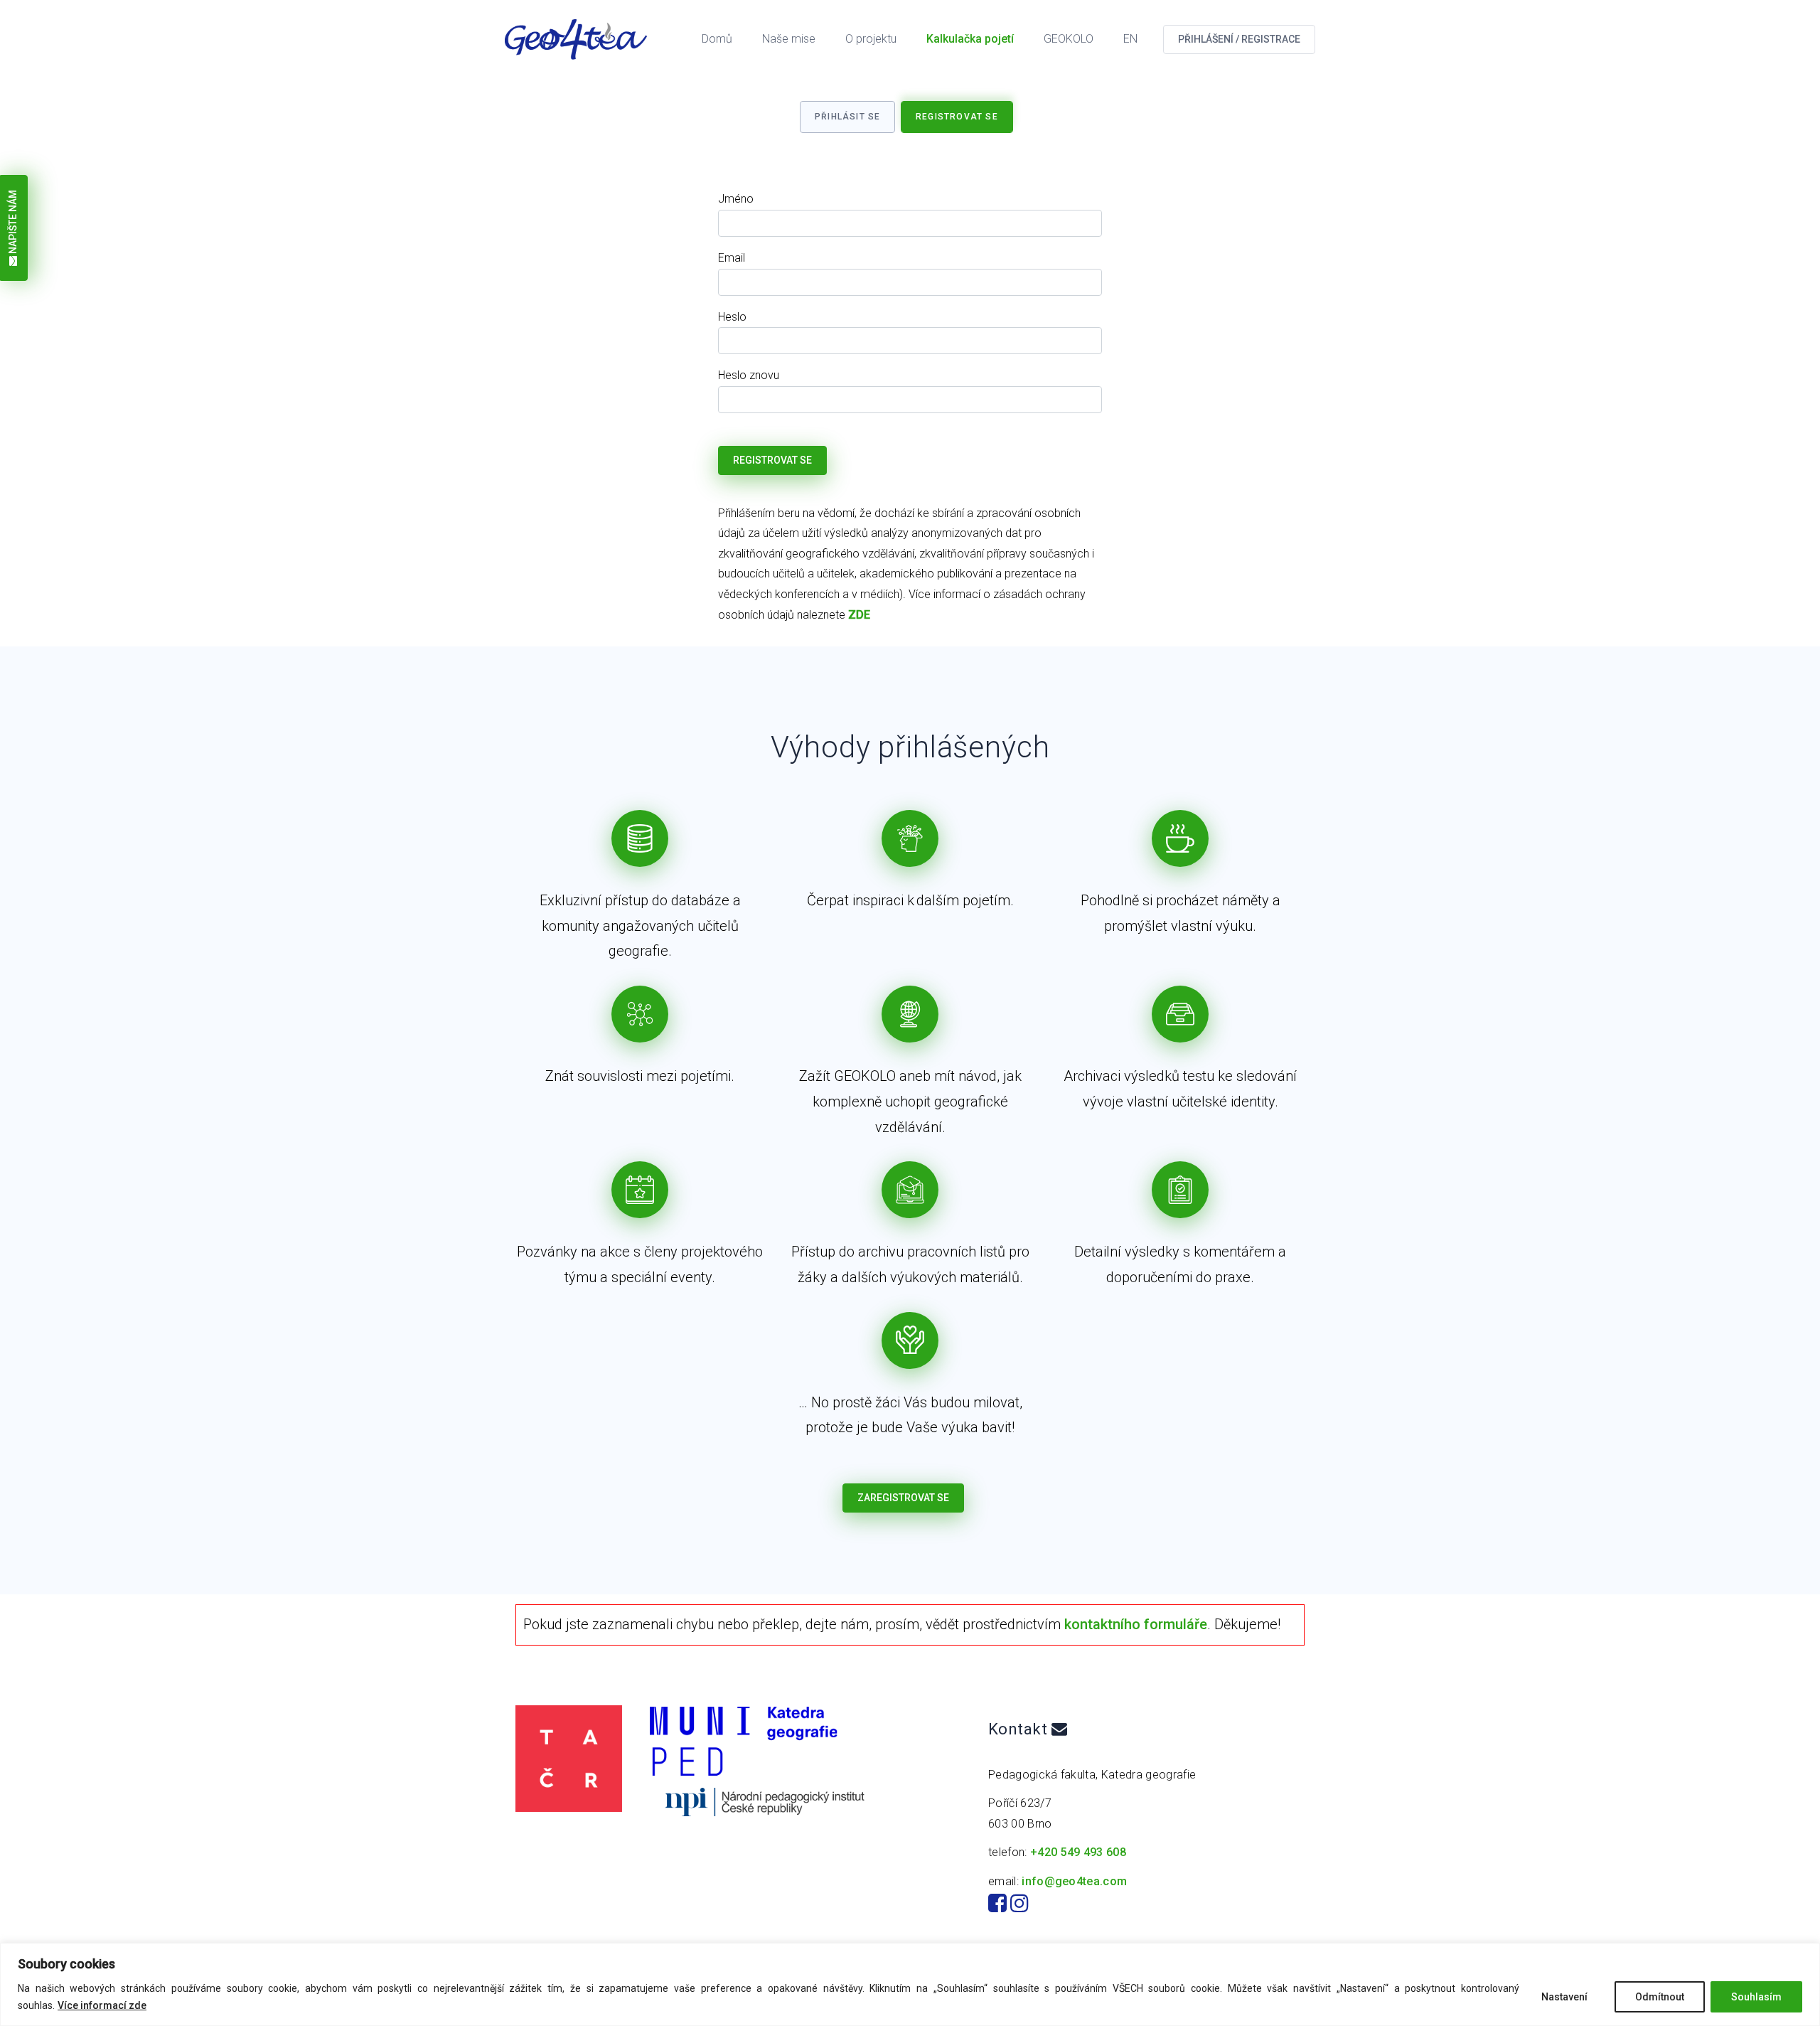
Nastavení (1564, 1997)
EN (1130, 39)
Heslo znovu (749, 375)
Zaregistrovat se (903, 1498)
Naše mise (789, 39)
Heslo (732, 317)
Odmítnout (1660, 1997)
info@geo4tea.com (1074, 1881)
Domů (717, 39)
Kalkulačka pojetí (970, 39)
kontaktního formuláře (1136, 1624)
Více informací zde (102, 2005)
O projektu (871, 39)
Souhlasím (1756, 1997)
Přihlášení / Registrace (1239, 39)
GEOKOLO (1069, 39)
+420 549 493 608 (1078, 1852)
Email (732, 258)
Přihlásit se (847, 117)
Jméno (736, 199)
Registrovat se (957, 117)
